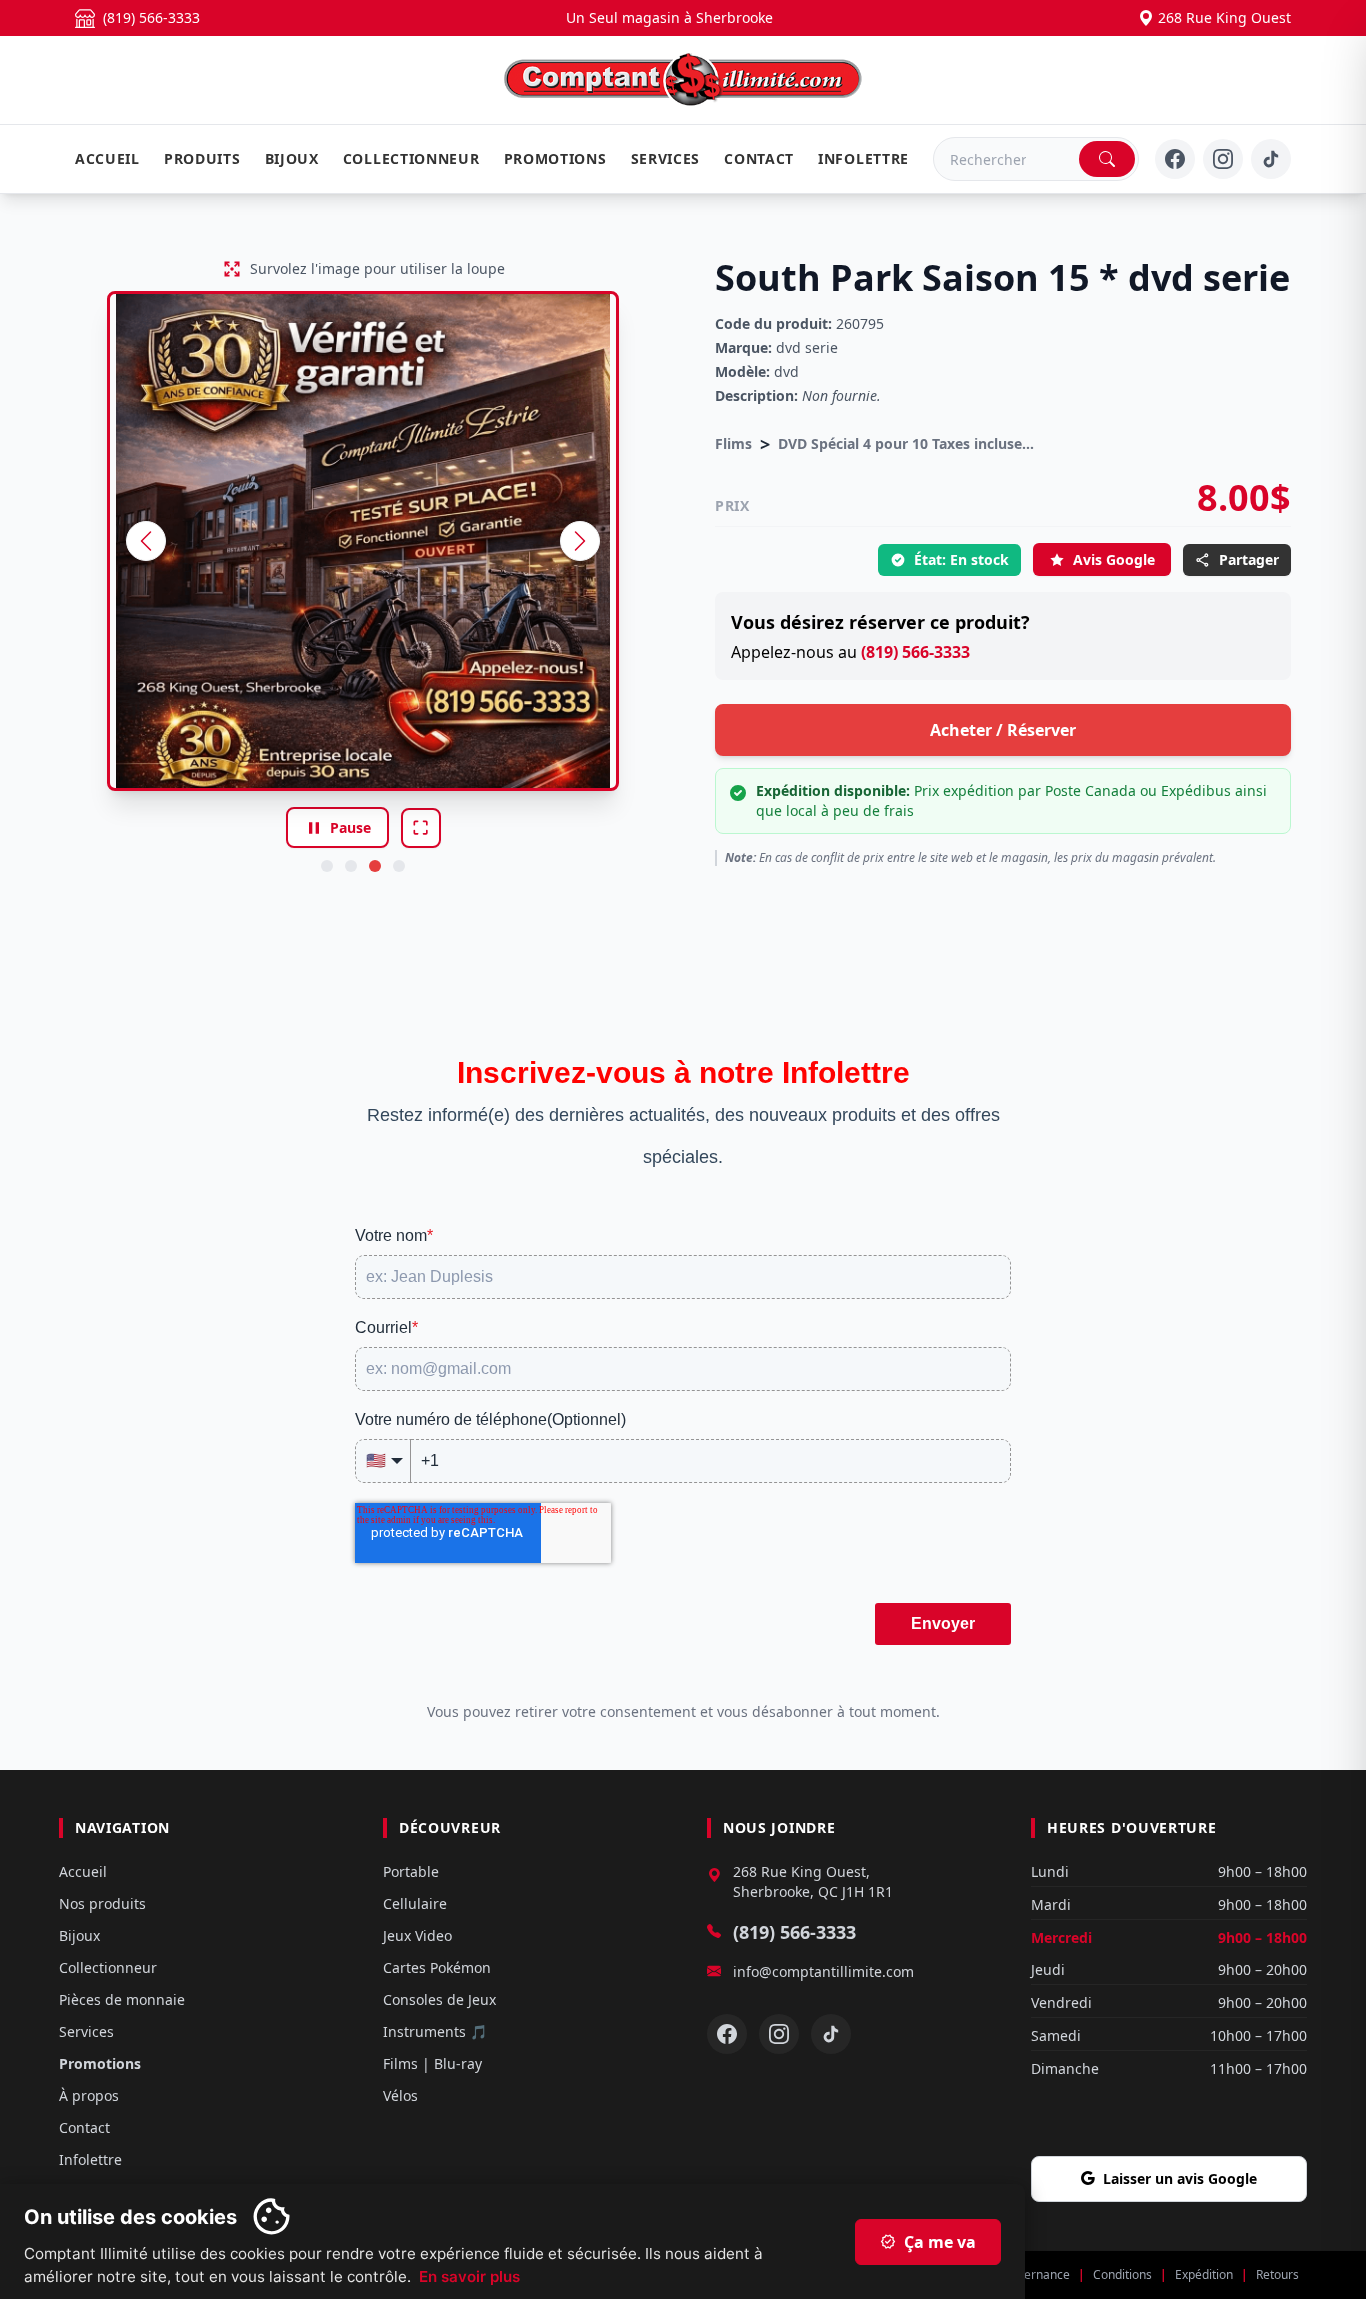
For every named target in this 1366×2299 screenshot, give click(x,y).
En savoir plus (469, 2276)
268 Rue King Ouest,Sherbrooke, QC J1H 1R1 (813, 1881)
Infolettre (863, 158)
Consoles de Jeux (439, 1999)
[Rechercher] (1107, 159)
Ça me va (928, 2242)
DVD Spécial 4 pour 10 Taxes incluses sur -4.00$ (907, 443)
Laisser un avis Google (1180, 2178)
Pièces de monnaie (122, 1999)
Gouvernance (1032, 2275)
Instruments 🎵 (435, 2031)
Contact (759, 158)
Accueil (107, 158)
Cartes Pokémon (437, 1967)
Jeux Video (417, 1935)
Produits (202, 158)
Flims (733, 443)
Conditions (1122, 2275)
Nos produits (102, 1903)
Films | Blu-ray (432, 2063)
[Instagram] (1223, 159)
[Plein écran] (421, 828)
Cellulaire (415, 1903)
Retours (1277, 2275)
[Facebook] (1175, 159)
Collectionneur (411, 158)
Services (666, 158)
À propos (89, 2095)
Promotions (555, 158)
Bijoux (292, 158)
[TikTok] (1271, 159)
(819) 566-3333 (915, 652)
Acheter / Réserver (1003, 730)
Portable (411, 1871)
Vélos (400, 2095)
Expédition (1204, 2275)
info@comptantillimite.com (823, 1971)
